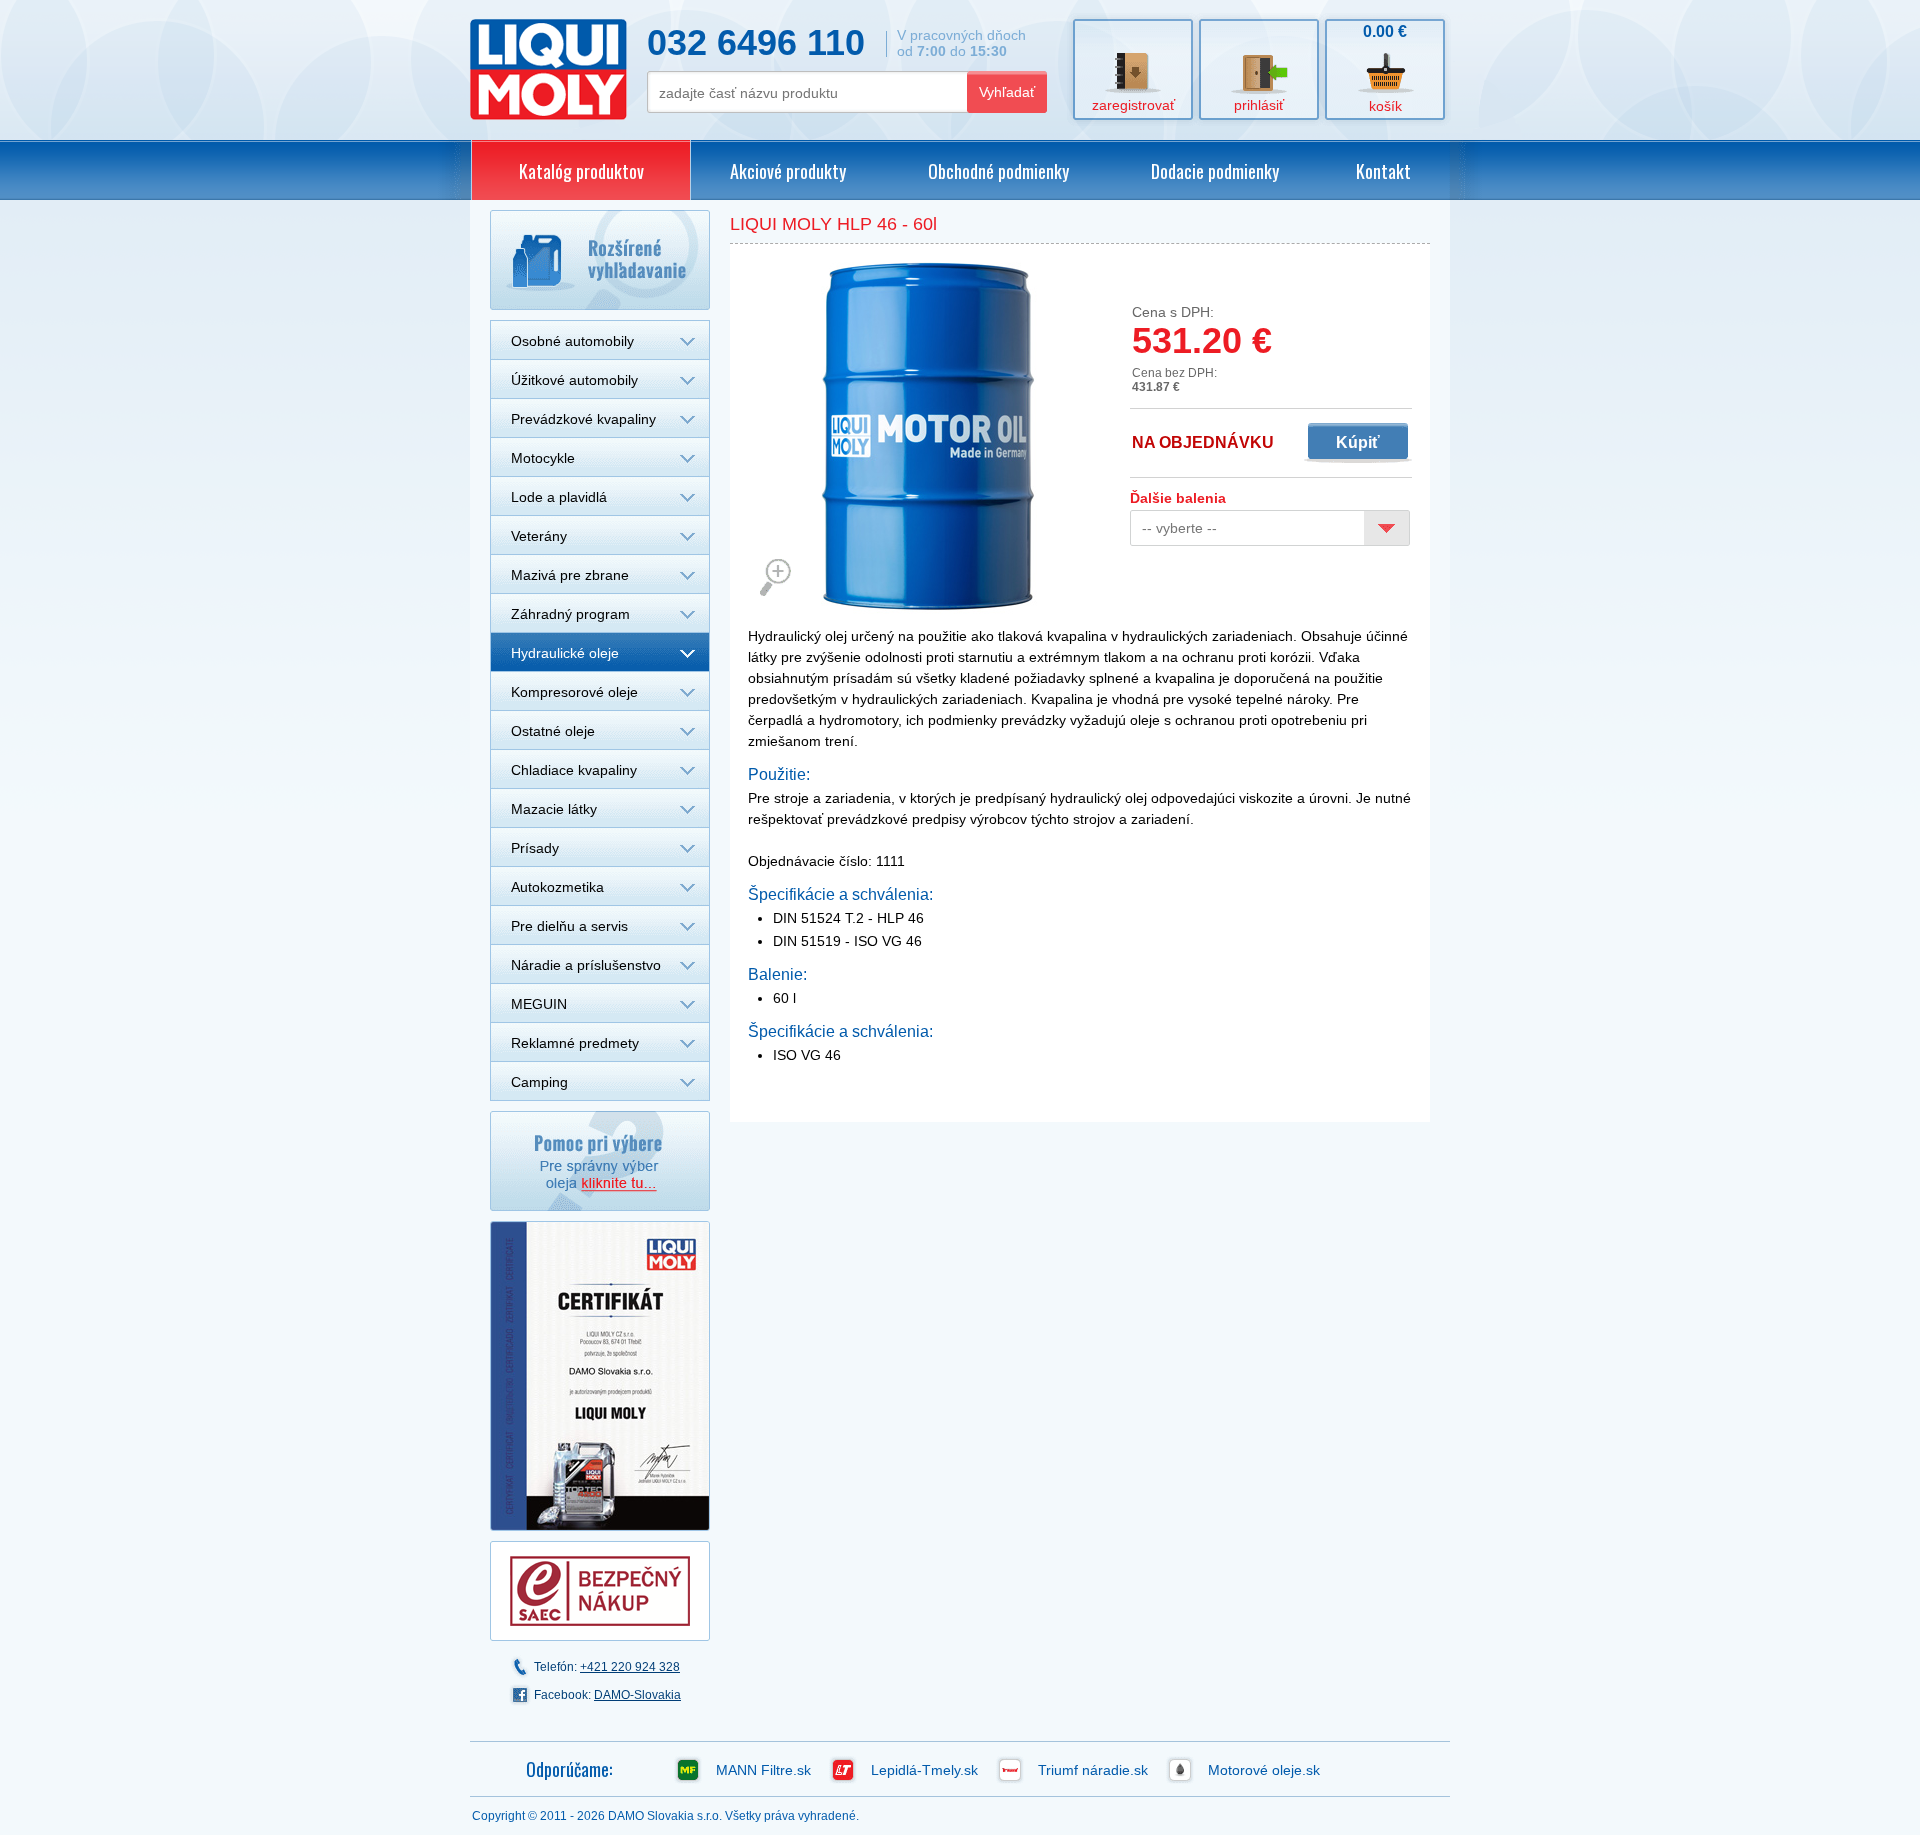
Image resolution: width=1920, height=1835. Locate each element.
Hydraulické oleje (565, 653)
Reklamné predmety (575, 1043)
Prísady (535, 848)
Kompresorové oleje (574, 692)
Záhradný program (570, 614)
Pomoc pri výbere (600, 1161)
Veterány (539, 536)
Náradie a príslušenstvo (586, 965)
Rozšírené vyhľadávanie (600, 260)
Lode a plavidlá (559, 497)
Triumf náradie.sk (1093, 1770)
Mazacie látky (554, 809)
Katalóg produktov (581, 171)
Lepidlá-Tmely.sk (924, 1770)
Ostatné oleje (553, 731)
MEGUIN (539, 1004)
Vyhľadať (1007, 92)
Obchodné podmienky (998, 171)
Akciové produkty (788, 171)
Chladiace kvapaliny (574, 770)
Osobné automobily (572, 341)
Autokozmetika (557, 887)
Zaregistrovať (1133, 105)
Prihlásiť (1259, 105)
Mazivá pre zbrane (570, 575)
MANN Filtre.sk (763, 1770)
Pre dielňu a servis (569, 926)
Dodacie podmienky (1215, 171)
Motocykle (543, 458)
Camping (539, 1082)
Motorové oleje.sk (1264, 1770)
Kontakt (1383, 171)
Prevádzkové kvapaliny (583, 419)
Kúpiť (1358, 442)
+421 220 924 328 (630, 1667)
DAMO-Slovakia (637, 1695)
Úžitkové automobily (574, 380)
